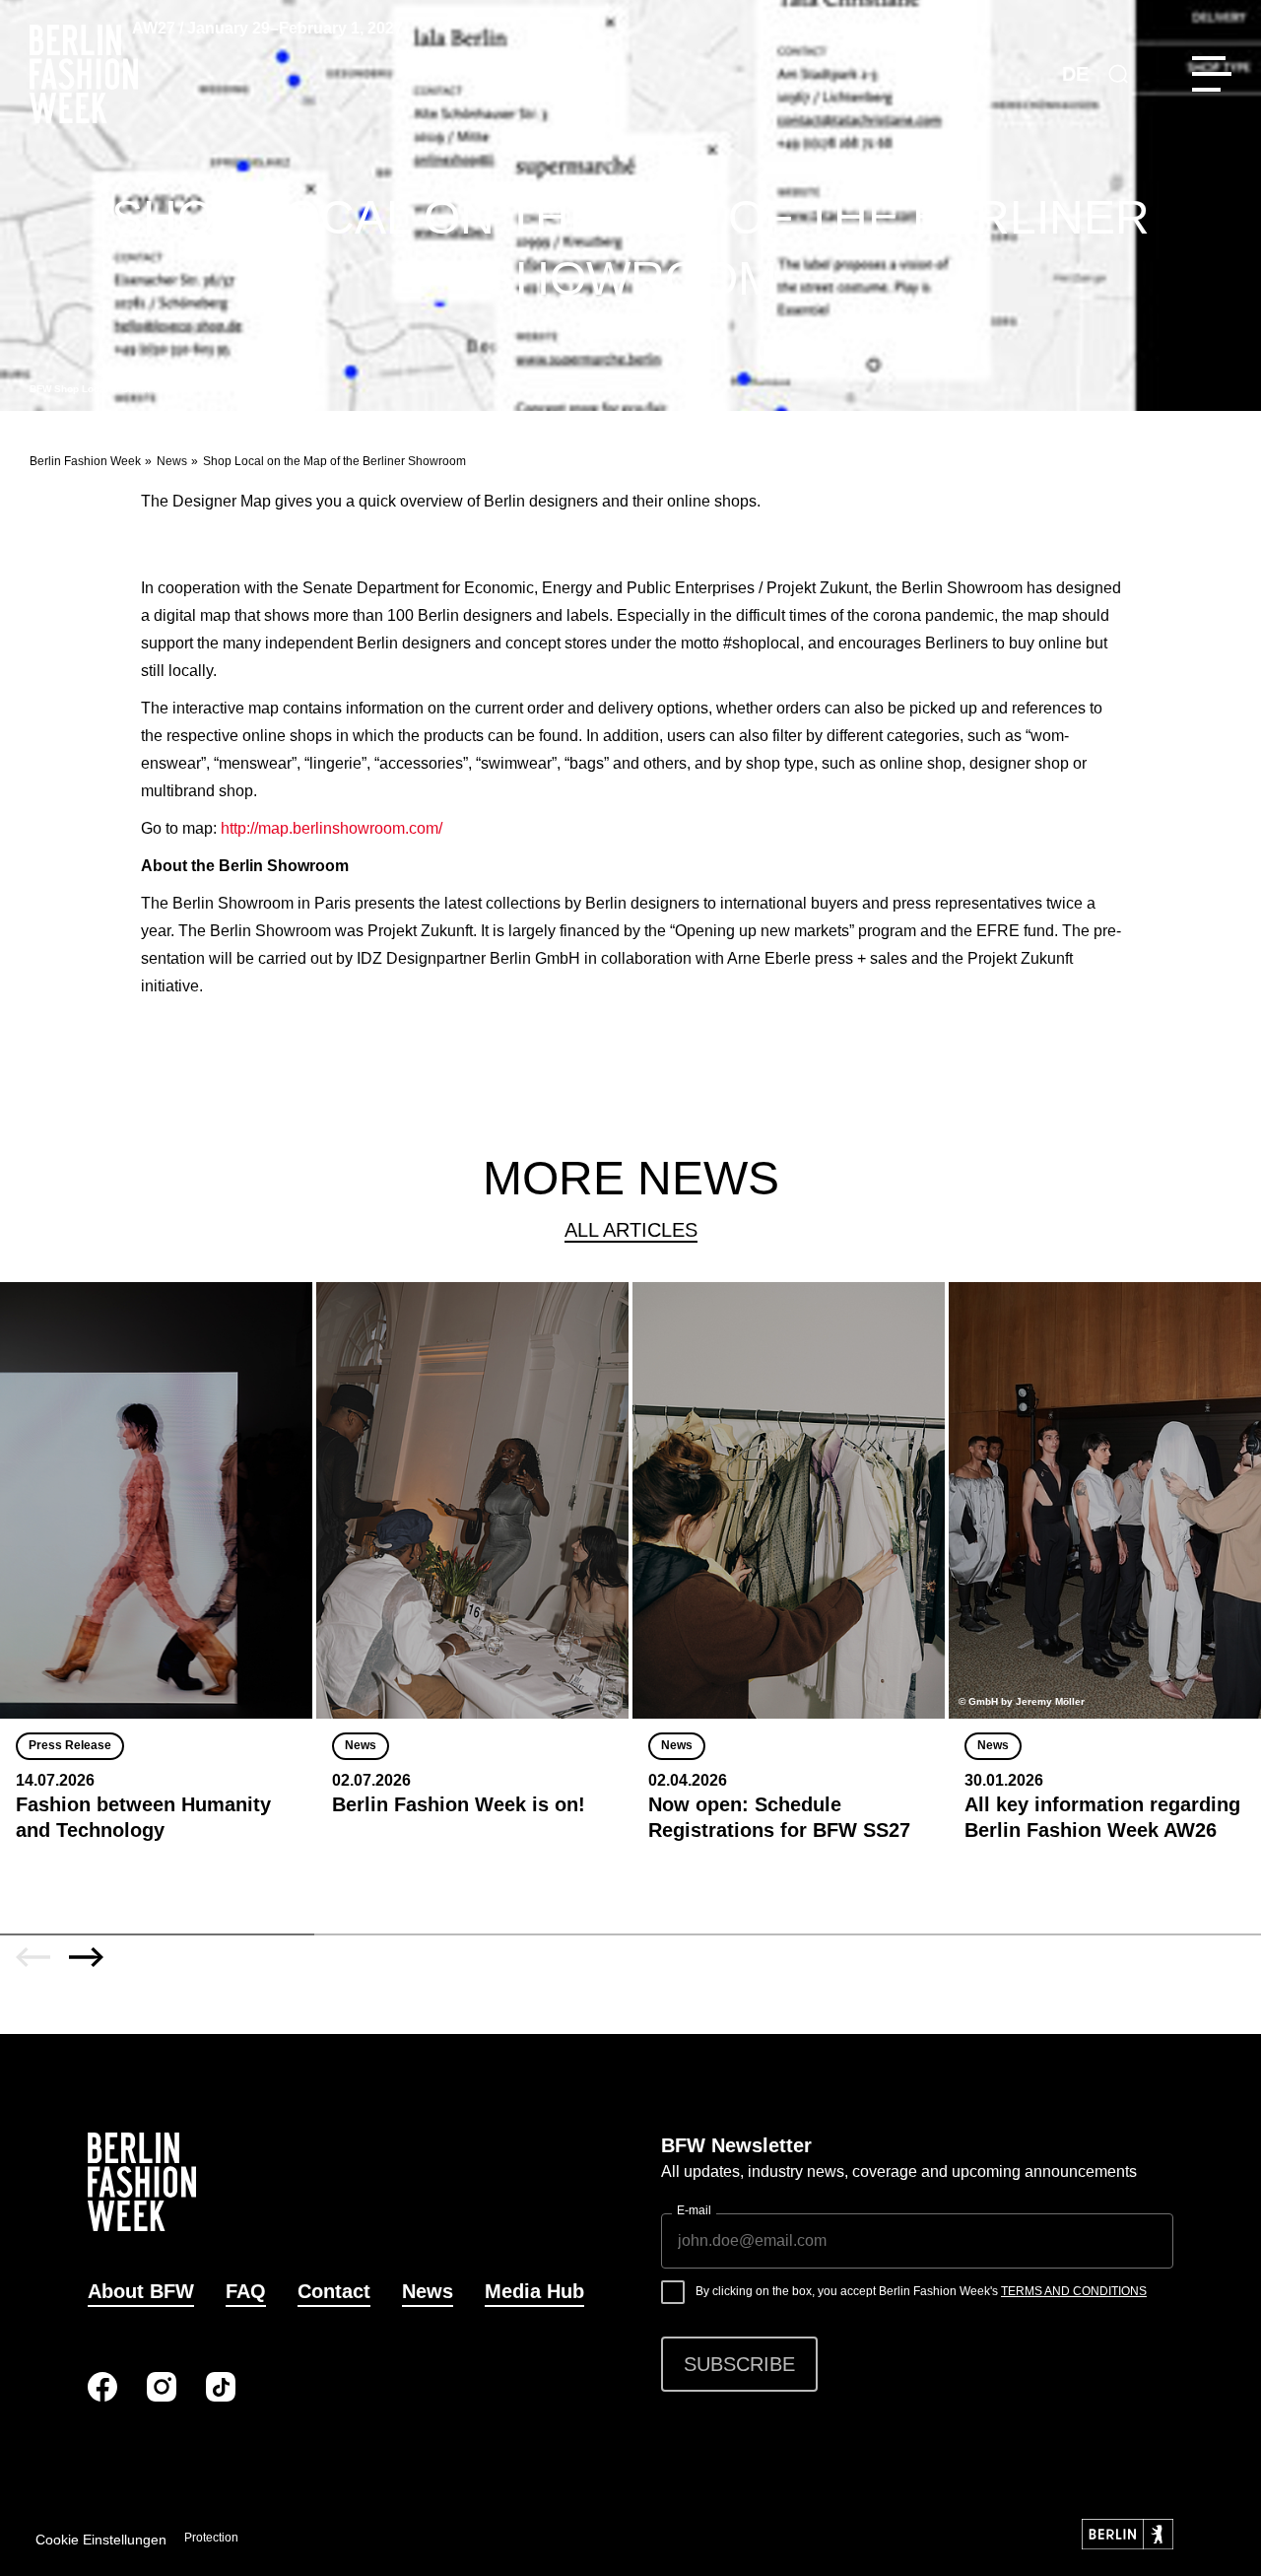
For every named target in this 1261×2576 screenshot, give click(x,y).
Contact (334, 2291)
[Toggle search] (1118, 74)
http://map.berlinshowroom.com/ (332, 828)
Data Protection (197, 2538)
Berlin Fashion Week (85, 461)
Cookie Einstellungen (101, 2540)
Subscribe (739, 2364)
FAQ (246, 2291)
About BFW (141, 2291)
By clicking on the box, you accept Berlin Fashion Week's (921, 2291)
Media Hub (534, 2291)
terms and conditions (1074, 2291)
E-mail (694, 2210)
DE (1075, 74)
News (172, 461)
